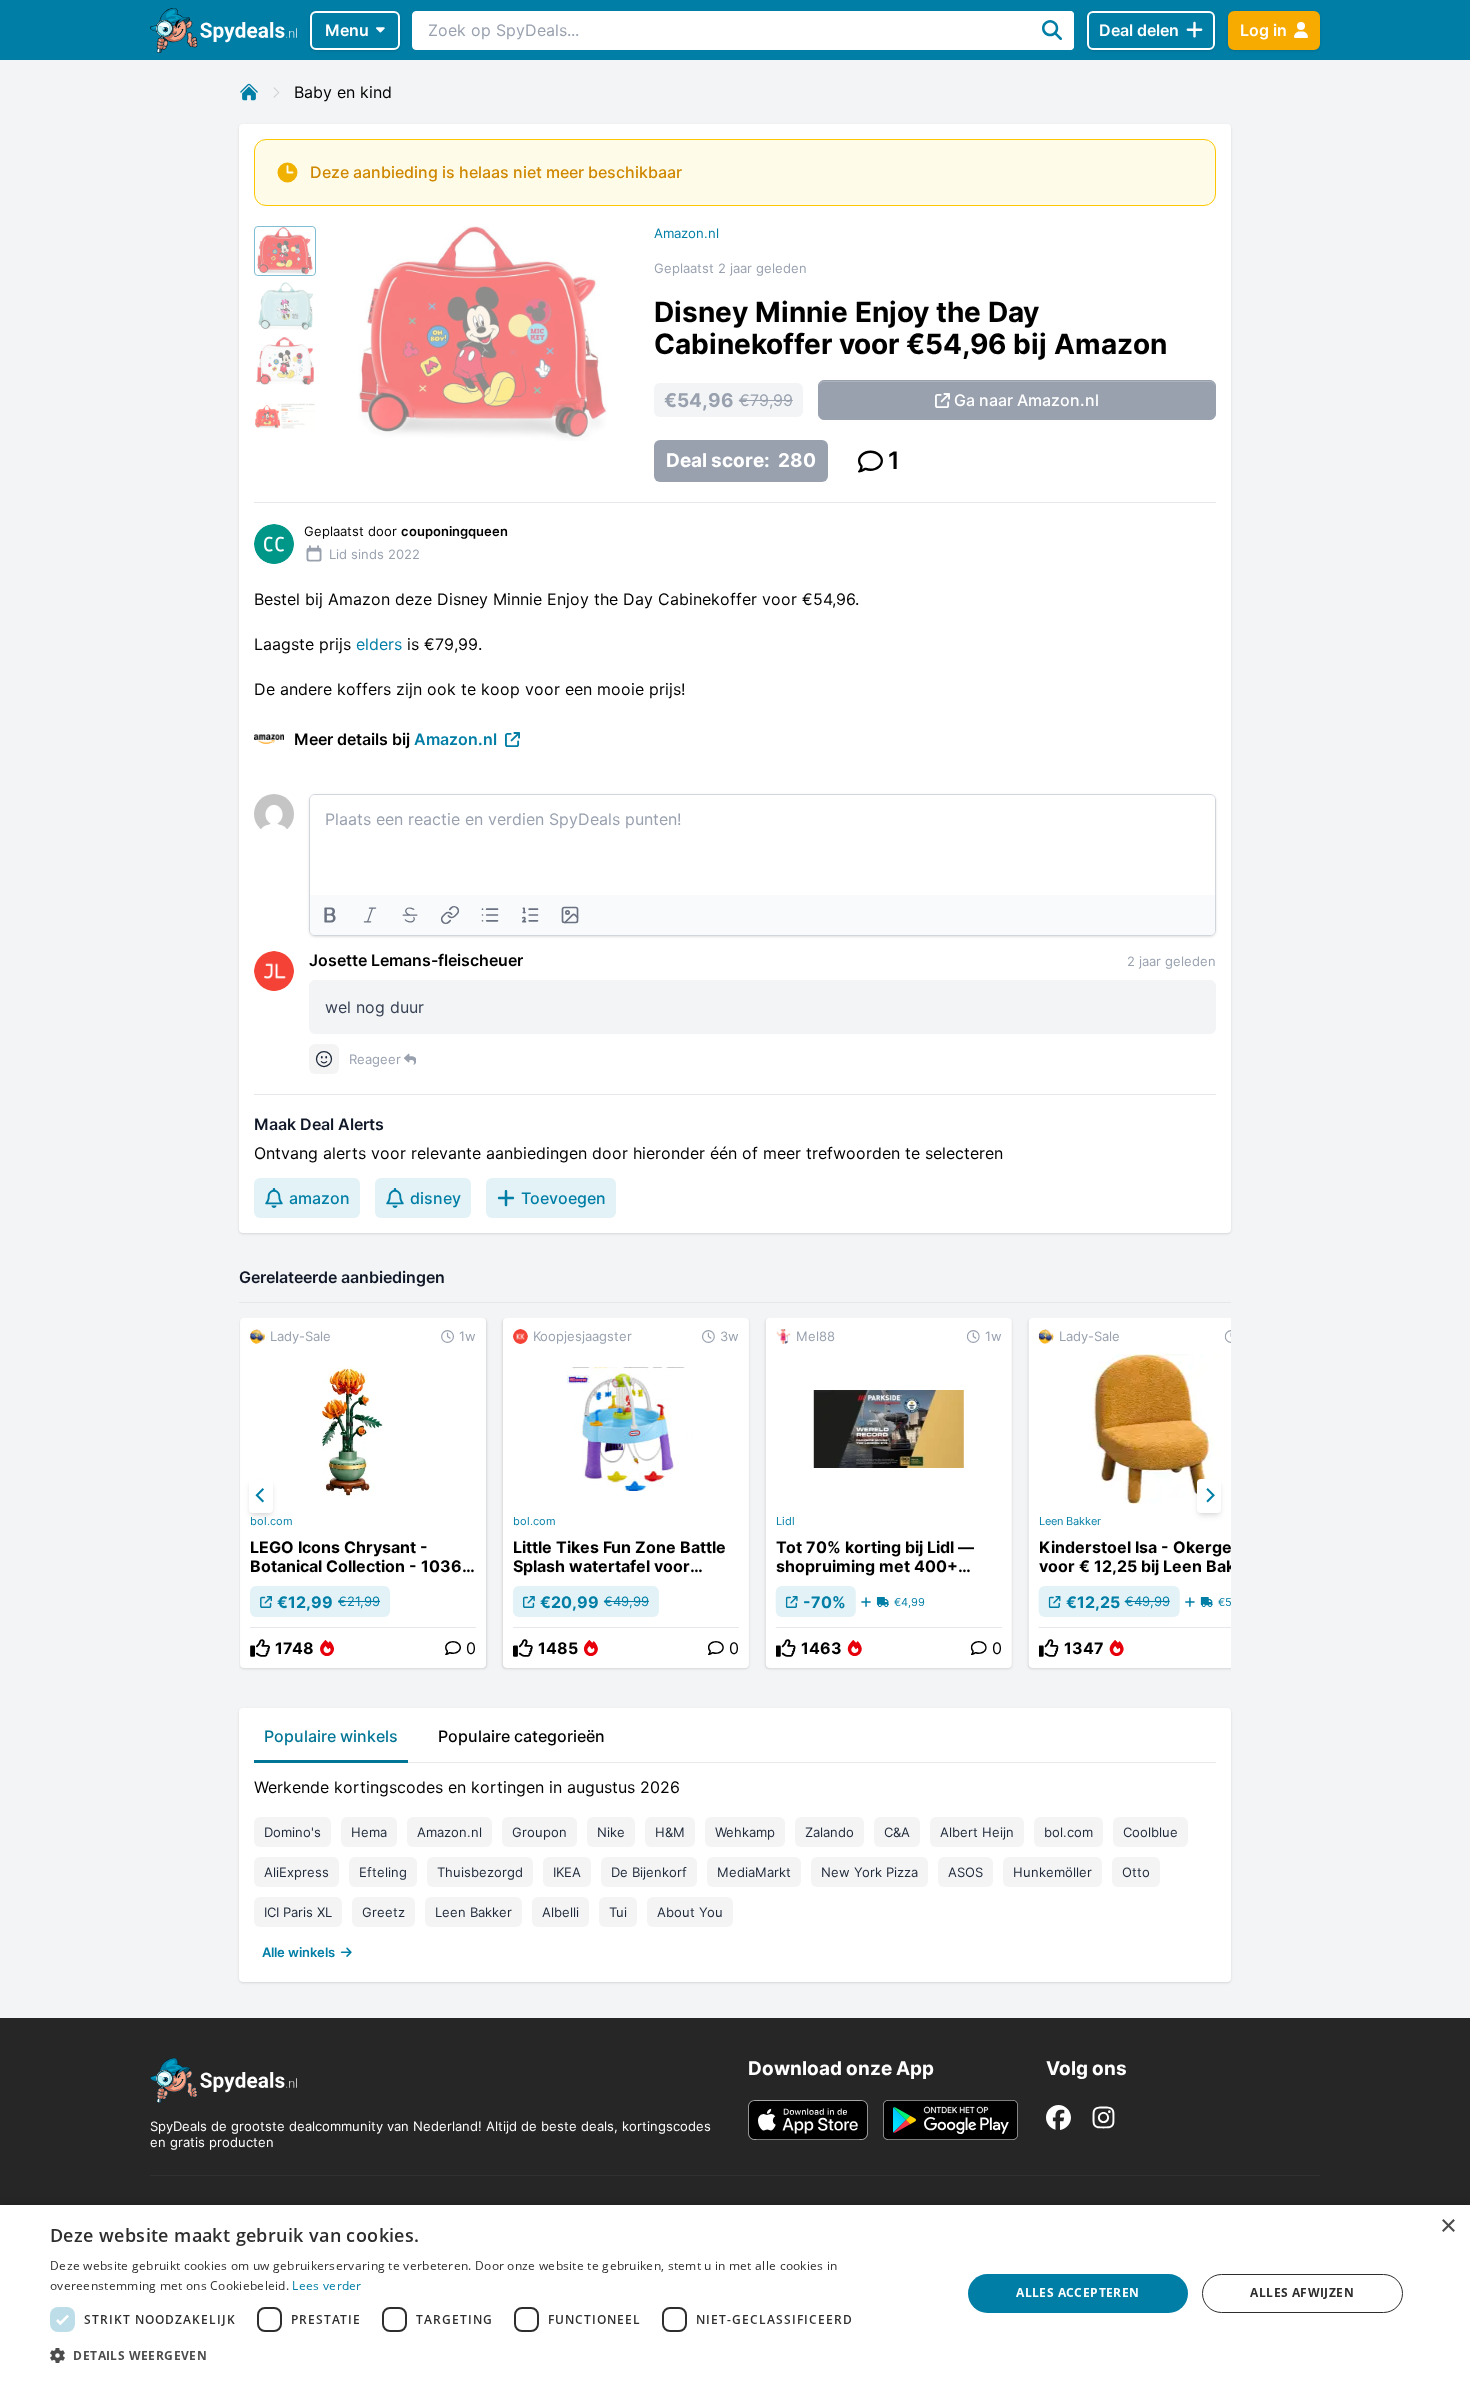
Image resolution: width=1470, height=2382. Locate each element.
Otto (1136, 1872)
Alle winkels (298, 1952)
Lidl (785, 1521)
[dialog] (735, 2293)
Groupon (539, 1832)
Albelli (560, 1912)
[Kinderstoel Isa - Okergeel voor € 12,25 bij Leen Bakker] (1152, 1493)
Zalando (829, 1832)
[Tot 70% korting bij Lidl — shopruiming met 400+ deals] (889, 1493)
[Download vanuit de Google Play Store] (950, 2120)
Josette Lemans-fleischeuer (416, 960)
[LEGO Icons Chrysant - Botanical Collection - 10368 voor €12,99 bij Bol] (363, 1493)
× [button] (1447, 2226)
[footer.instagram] (1103, 2117)
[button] (492, 2355)
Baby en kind (343, 92)
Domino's (292, 1832)
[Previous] (261, 1496)
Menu (347, 30)
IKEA (567, 1872)
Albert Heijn (977, 1832)
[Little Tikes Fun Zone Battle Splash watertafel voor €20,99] (626, 1493)
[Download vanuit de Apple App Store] (808, 2120)
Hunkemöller (1052, 1872)
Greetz (383, 1912)
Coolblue (1150, 1832)
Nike (611, 1832)
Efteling (383, 1872)
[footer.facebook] (1058, 2117)
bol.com (271, 1521)
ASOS (965, 1872)
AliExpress (296, 1872)
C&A (897, 1832)
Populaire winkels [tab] (331, 1736)
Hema (369, 1832)
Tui (618, 1912)
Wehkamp (745, 1832)
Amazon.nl (686, 233)
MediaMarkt (754, 1872)
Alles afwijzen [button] (1302, 2292)
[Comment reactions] (324, 1059)
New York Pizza (869, 1872)
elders (381, 644)
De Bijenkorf (649, 1872)
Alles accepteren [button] (1077, 2292)
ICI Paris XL (298, 1912)
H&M (670, 1832)
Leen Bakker (1070, 1521)
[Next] (1209, 1496)
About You (690, 1912)
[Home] (249, 92)
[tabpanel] (735, 1865)
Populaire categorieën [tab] (521, 1736)
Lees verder (326, 2285)
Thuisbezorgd (480, 1872)
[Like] (260, 1648)
